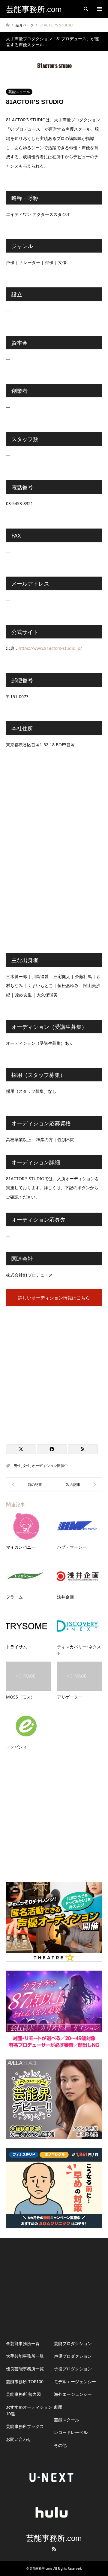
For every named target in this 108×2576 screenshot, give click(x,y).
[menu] (99, 9)
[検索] (85, 9)
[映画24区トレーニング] (78, 1485)
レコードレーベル (71, 2432)
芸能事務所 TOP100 (25, 2382)
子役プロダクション (73, 2369)
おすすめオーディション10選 (29, 2410)
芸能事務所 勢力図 (23, 2394)
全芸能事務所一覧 (23, 2343)
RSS (54, 2549)
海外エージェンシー (73, 2394)
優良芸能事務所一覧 (25, 2369)
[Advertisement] (54, 1372)
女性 (26, 1466)
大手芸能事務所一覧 (25, 2356)
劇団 (58, 2407)
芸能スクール (19, 92)
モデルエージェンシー (75, 2382)
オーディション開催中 (50, 1466)
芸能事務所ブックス (25, 2426)
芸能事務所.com (54, 2538)
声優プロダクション (73, 2356)
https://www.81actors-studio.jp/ (50, 648)
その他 (60, 2445)
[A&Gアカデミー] (30, 1485)
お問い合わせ (19, 2439)
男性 (17, 1466)
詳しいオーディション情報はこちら (54, 1298)
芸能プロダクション (73, 2343)
